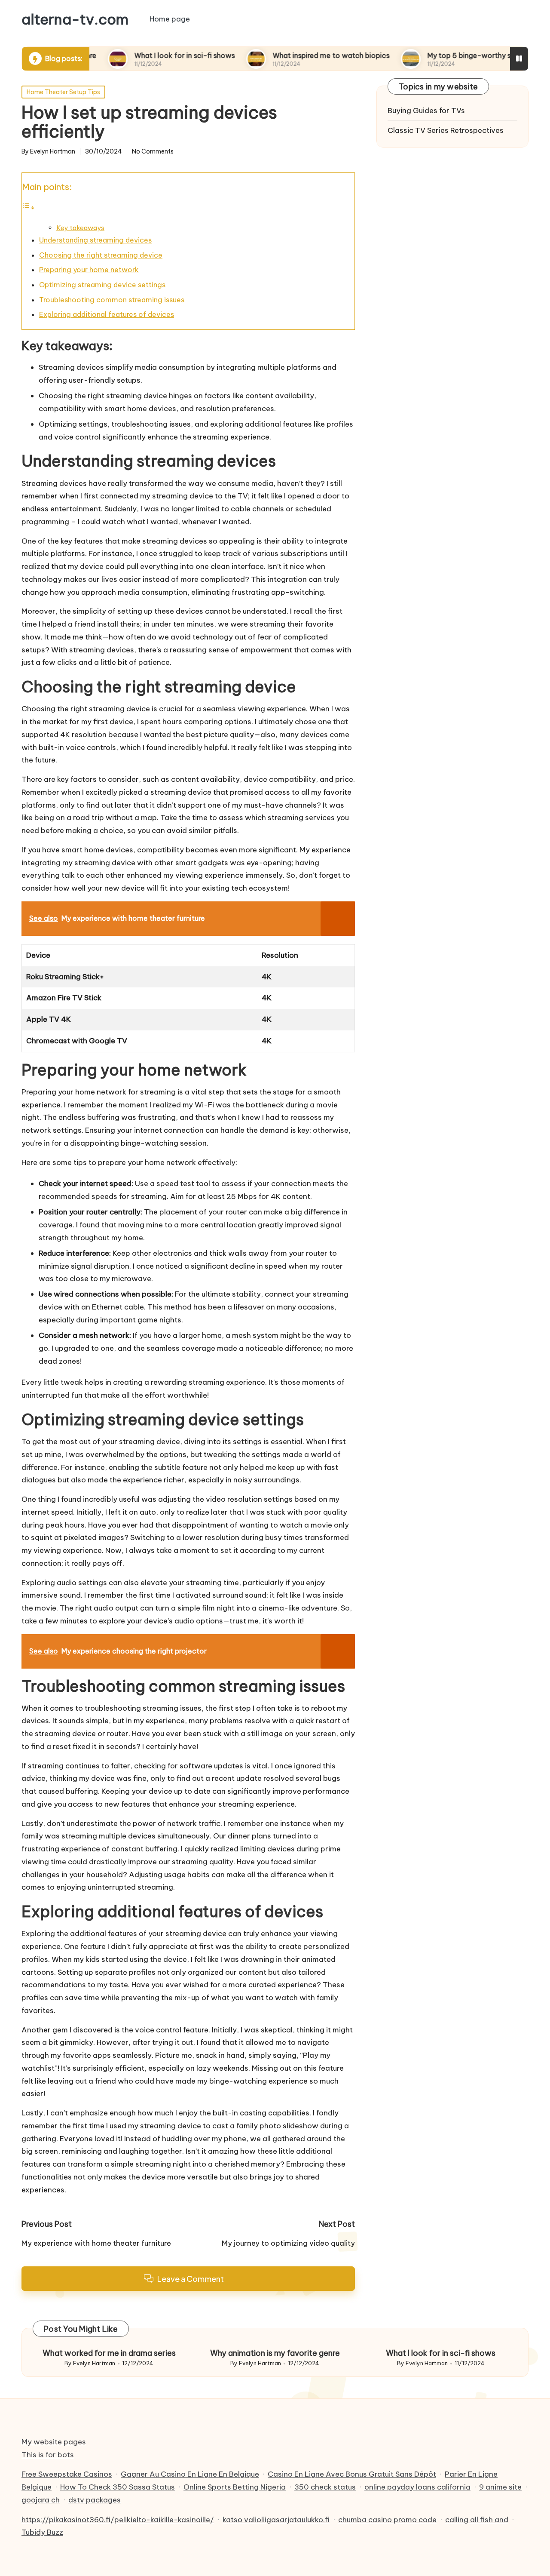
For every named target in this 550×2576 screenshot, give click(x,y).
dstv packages (95, 2500)
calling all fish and (477, 2520)
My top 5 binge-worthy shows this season (446, 55)
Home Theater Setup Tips (63, 92)
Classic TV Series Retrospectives (446, 131)
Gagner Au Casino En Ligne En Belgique (190, 2474)
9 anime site (500, 2487)
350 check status (325, 2487)
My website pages (54, 2442)
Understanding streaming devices (95, 240)
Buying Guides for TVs (426, 111)
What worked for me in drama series (109, 2353)
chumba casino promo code (387, 2520)
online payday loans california (417, 2487)
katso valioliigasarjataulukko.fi (276, 2520)
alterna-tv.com (75, 19)
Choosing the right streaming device (101, 255)
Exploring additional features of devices (107, 314)
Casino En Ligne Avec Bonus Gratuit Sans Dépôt (352, 2474)
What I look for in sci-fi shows (133, 55)
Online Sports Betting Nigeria (235, 2487)
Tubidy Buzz (42, 2532)
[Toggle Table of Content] (28, 207)
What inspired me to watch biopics (280, 55)
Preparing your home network (89, 270)
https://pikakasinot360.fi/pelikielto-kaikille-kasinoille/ (118, 2520)
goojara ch (41, 2500)
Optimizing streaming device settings (102, 285)
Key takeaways (80, 228)
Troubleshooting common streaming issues (112, 300)
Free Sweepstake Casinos (67, 2474)
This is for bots (48, 2455)
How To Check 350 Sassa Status (118, 2487)
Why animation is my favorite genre (275, 2353)
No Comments (153, 152)
